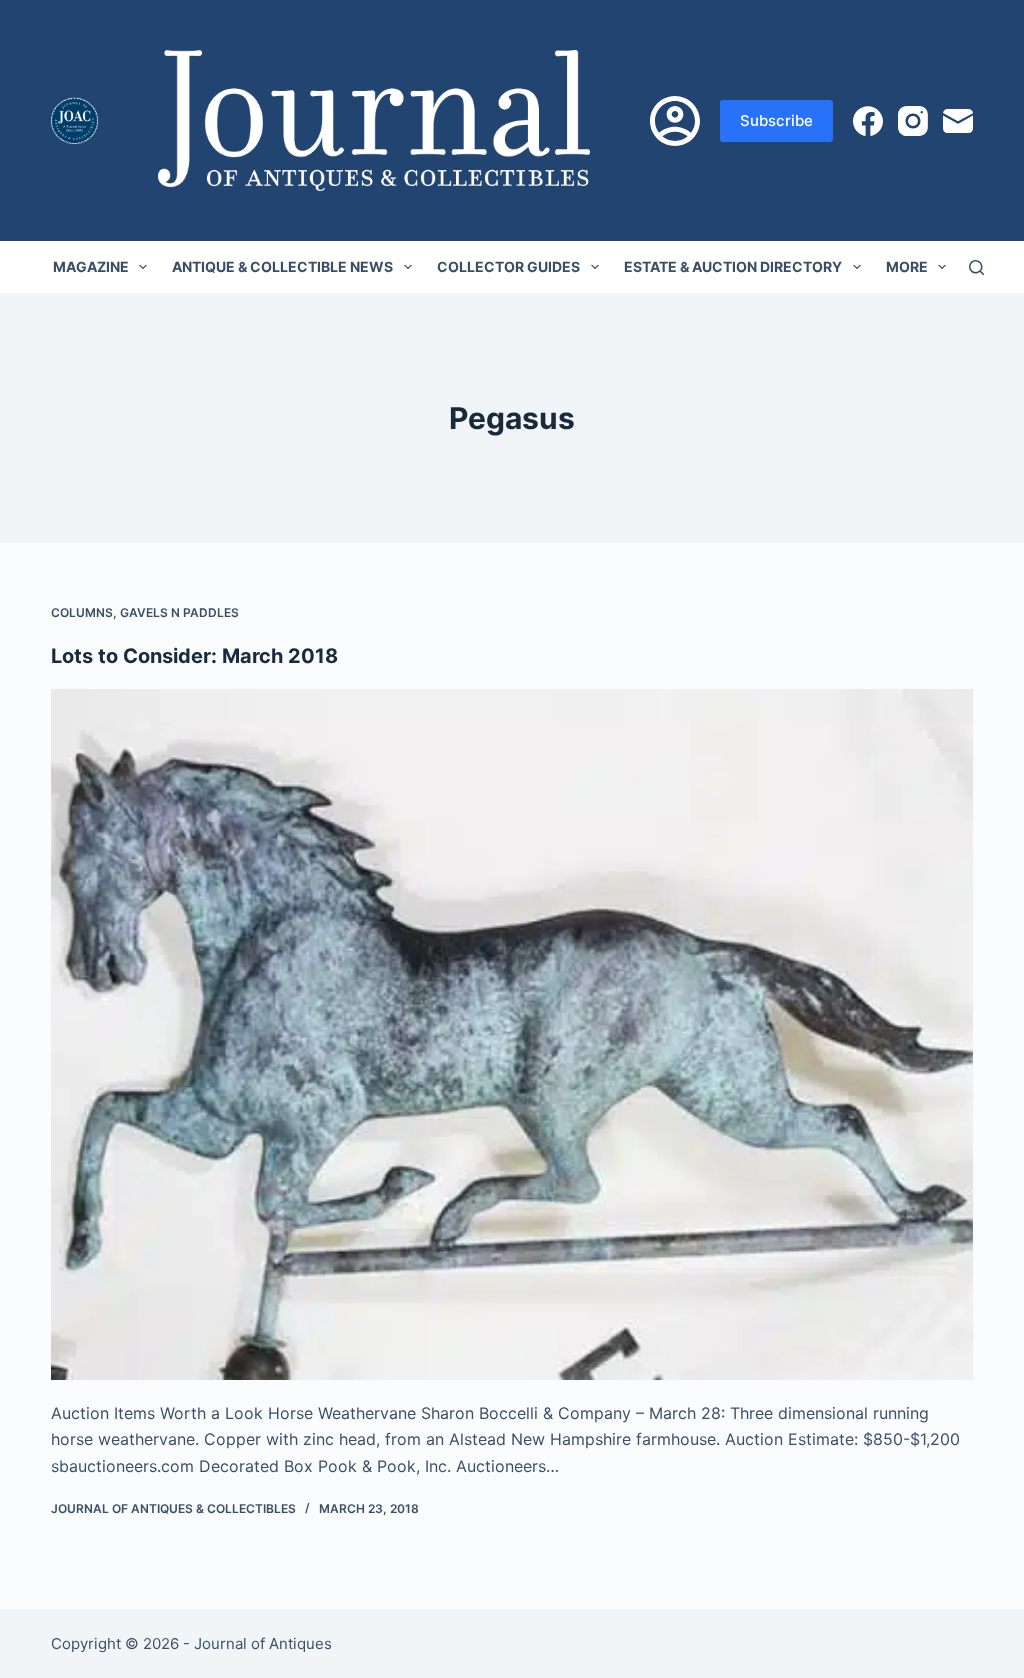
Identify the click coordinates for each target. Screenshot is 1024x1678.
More (907, 266)
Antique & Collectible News (282, 266)
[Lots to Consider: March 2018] (512, 1034)
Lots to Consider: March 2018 (194, 656)
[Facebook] (868, 121)
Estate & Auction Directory (733, 266)
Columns (82, 612)
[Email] (958, 121)
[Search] (976, 267)
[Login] (675, 121)
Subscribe (776, 120)
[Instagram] (913, 121)
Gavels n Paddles (179, 612)
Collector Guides (508, 266)
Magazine (91, 266)
